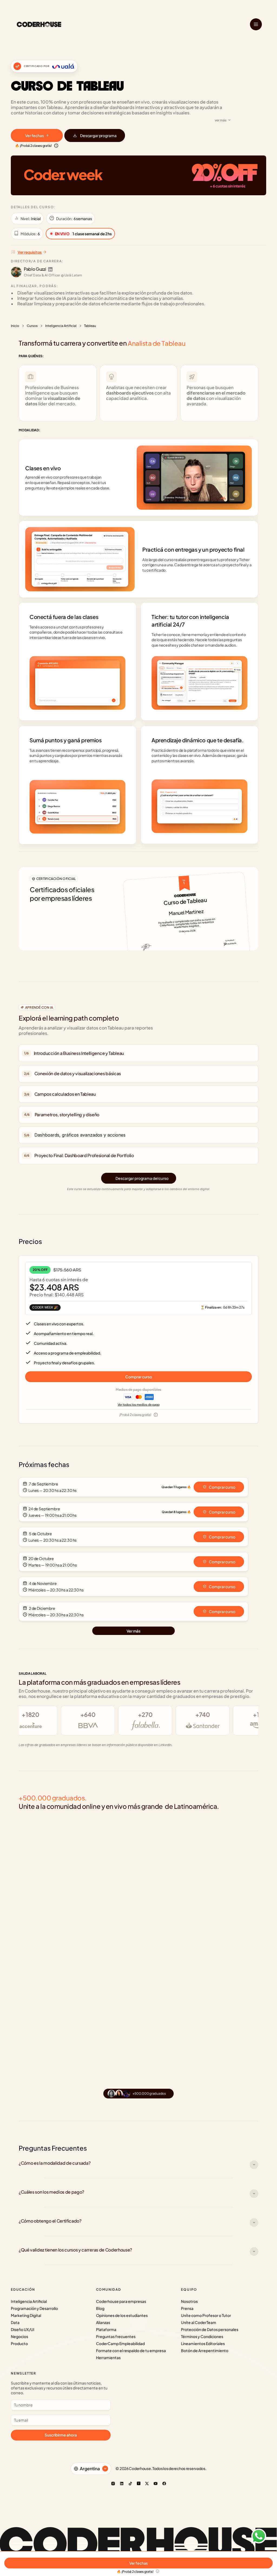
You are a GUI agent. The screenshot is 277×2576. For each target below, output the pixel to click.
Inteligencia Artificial (61, 326)
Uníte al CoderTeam (199, 2322)
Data (15, 2322)
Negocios (19, 2336)
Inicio (15, 326)
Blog (100, 2308)
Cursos (32, 326)
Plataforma (106, 2329)
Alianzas (103, 2322)
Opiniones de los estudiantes (122, 2315)
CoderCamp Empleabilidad (120, 2343)
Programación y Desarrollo (34, 2308)
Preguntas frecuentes (116, 2336)
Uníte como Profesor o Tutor (206, 2315)
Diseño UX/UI (23, 2329)
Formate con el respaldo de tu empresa (131, 2350)
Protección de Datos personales (210, 2329)
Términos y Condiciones (202, 2336)
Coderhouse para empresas (121, 2301)
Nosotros (189, 2301)
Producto (19, 2343)
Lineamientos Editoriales (203, 2343)
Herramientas (108, 2358)
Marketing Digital (26, 2315)
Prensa (187, 2308)
